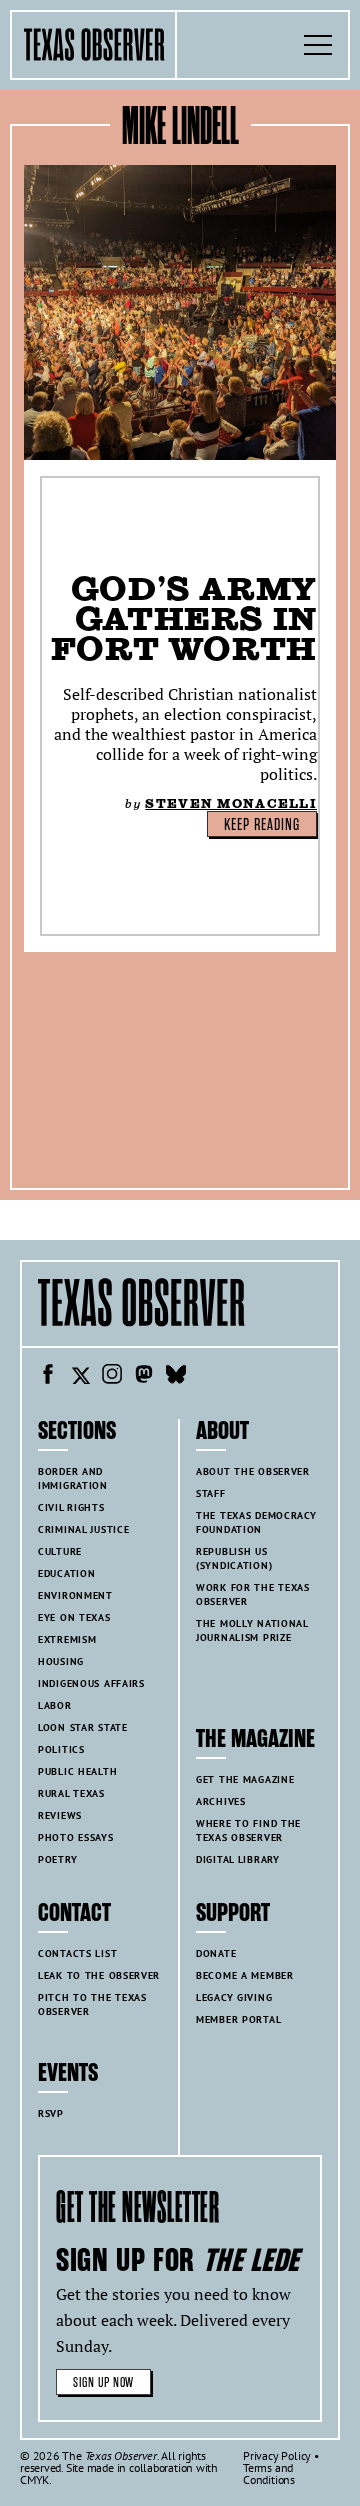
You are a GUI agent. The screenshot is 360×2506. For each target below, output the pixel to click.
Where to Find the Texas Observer (248, 1830)
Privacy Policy (277, 2455)
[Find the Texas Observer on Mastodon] (144, 1377)
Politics (61, 1749)
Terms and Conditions (269, 2473)
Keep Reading (262, 825)
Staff (211, 1493)
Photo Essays (76, 1837)
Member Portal (238, 2019)
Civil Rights (71, 1507)
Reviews (60, 1815)
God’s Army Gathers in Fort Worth (184, 618)
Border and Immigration (73, 1478)
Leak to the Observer (99, 1975)
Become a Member (245, 1975)
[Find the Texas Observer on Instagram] (112, 1377)
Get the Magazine (245, 1779)
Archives (221, 1801)
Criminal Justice (83, 1529)
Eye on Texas (74, 1617)
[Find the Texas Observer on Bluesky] (176, 1377)
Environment (75, 1595)
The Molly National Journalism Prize (252, 1630)
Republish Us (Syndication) (234, 1558)
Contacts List (77, 1953)
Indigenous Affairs (91, 1683)
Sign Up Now (103, 2382)
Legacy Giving (234, 1997)
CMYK (34, 2479)
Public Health (77, 1771)
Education (66, 1573)
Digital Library (238, 1859)
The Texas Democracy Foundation (256, 1522)
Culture (60, 1551)
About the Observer (253, 1471)
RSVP (51, 2113)
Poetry (57, 1859)
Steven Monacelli (231, 803)
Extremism (67, 1639)
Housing (61, 1661)
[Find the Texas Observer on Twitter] (80, 1377)
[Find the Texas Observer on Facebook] (48, 1377)
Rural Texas (71, 1793)
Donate (216, 1953)
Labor (55, 1705)
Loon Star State (83, 1727)
